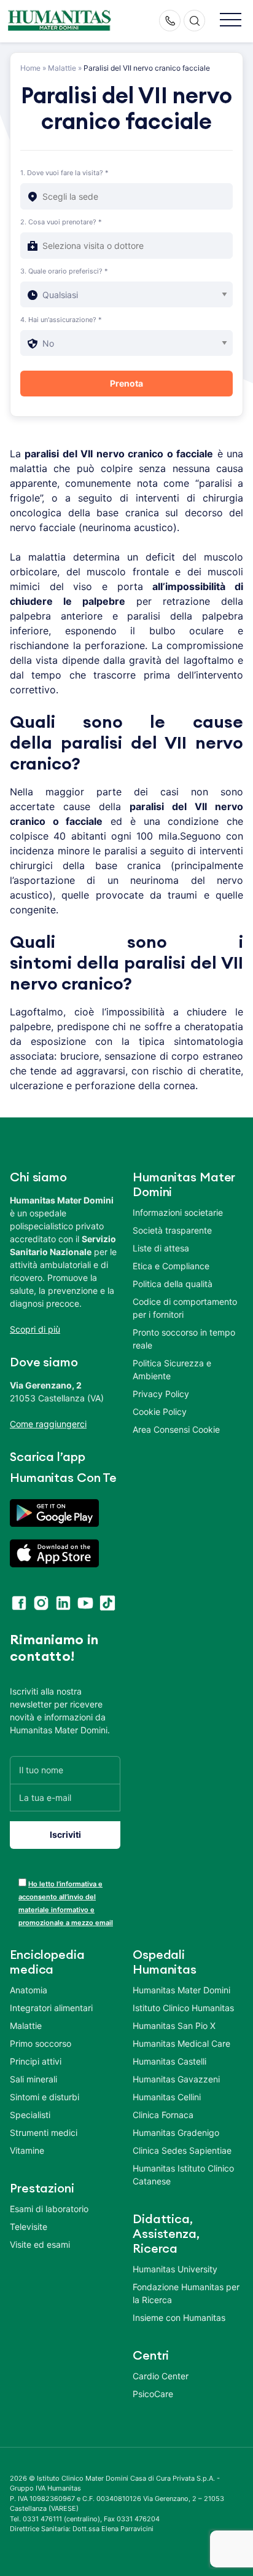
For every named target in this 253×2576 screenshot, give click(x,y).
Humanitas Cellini (167, 2097)
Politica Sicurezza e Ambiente (172, 1369)
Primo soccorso (41, 2043)
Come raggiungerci (48, 1424)
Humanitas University (175, 2269)
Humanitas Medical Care (181, 2043)
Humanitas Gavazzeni (176, 2079)
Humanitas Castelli (169, 2061)
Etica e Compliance (171, 1266)
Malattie (62, 68)
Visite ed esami (40, 2244)
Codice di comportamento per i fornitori (185, 1308)
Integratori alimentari (51, 2008)
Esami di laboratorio (49, 2209)
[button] (231, 21)
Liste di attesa (161, 1248)
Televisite (29, 2227)
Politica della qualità (173, 1284)
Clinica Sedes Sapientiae (182, 2150)
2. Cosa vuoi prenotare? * (61, 222)
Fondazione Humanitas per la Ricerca (186, 2293)
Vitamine (27, 2150)
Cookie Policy (160, 1412)
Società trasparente (172, 1230)
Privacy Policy (161, 1394)
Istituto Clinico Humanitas (183, 2008)
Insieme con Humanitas (179, 2318)
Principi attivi (36, 2061)
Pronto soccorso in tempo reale (184, 1339)
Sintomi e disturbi (45, 2097)
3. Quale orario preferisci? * (64, 271)
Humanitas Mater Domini (181, 1990)
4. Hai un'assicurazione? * (61, 320)
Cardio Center (161, 2376)
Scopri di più (35, 1329)
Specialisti (30, 2115)
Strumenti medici (44, 2133)
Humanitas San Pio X (174, 2026)
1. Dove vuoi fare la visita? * (64, 173)
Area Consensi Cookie (176, 1429)
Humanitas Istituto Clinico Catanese (183, 2175)
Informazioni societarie (178, 1212)
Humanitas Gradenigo (176, 2133)
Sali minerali (33, 2079)
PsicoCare (153, 2394)
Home (30, 68)
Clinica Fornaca (163, 2115)
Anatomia (29, 1990)
